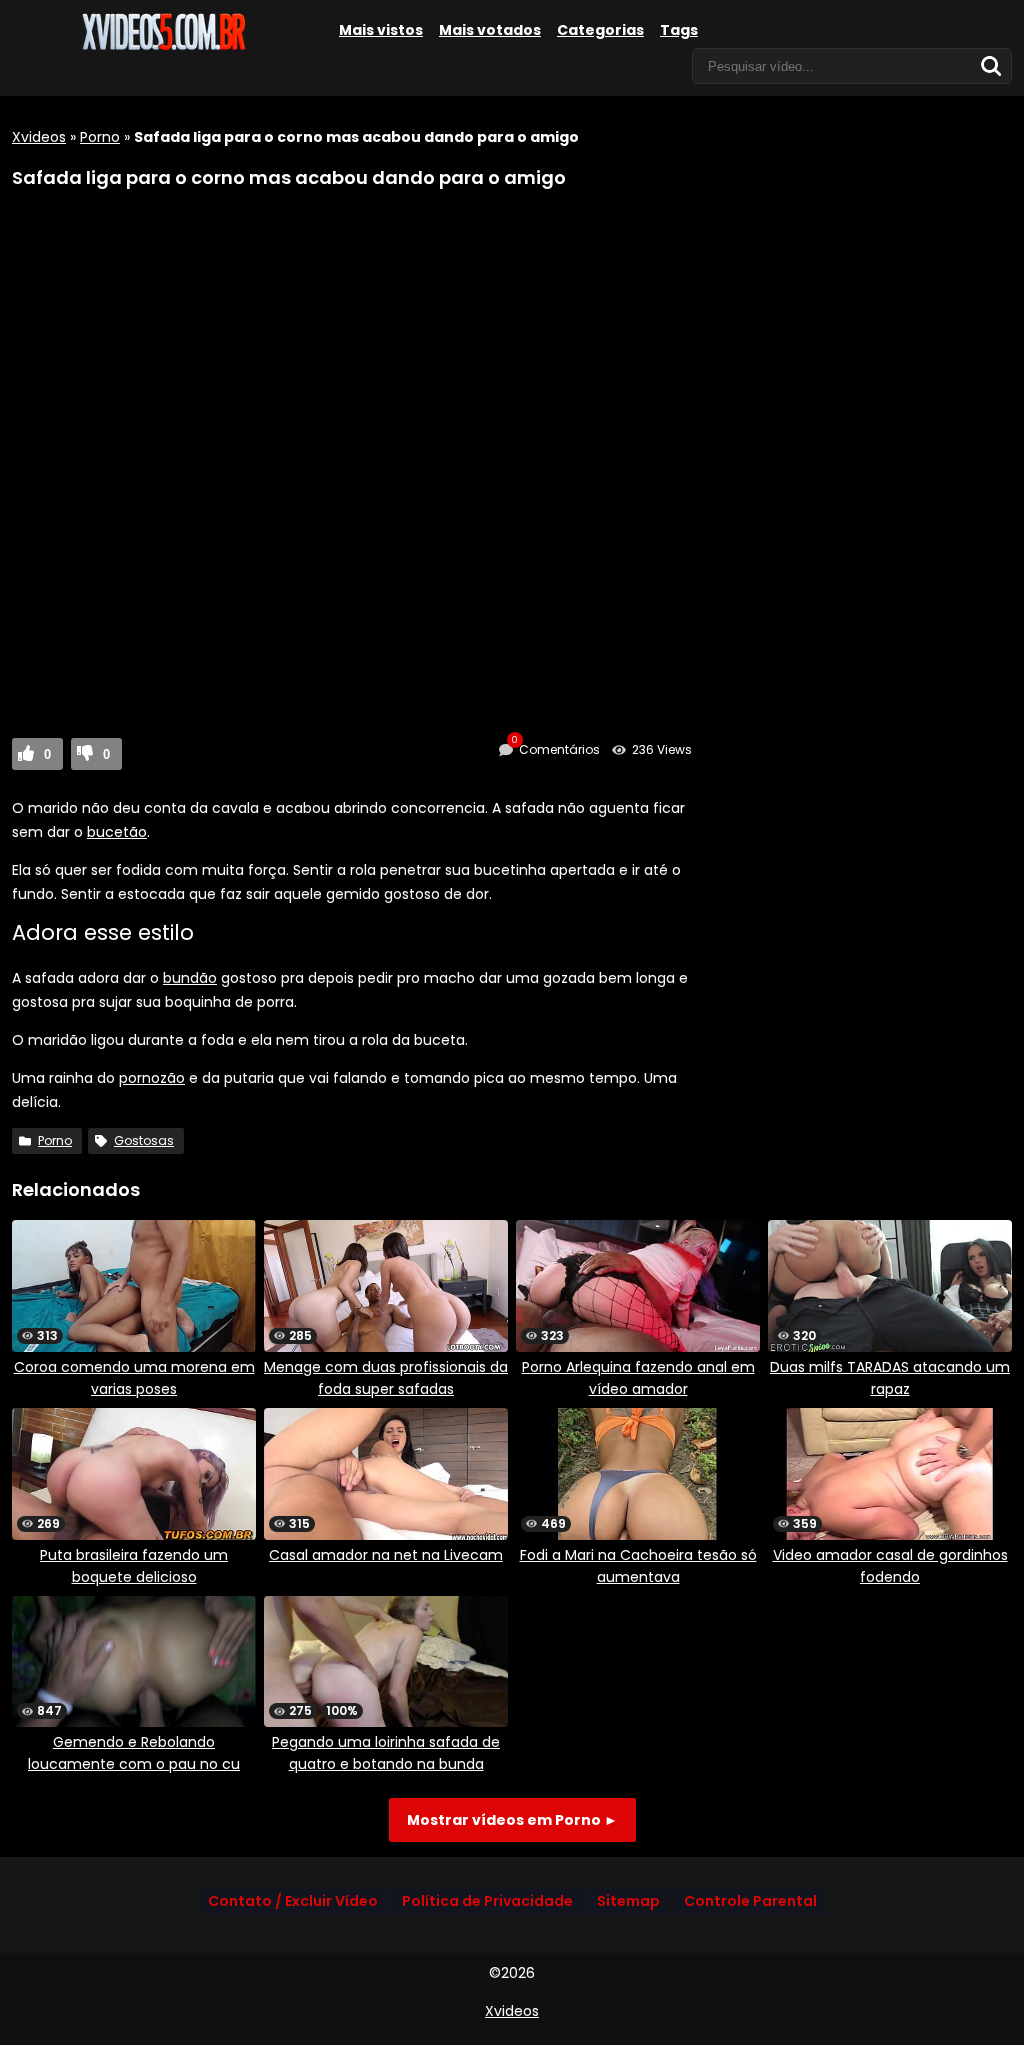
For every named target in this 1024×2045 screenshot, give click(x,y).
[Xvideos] (162, 47)
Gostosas (144, 1140)
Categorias (600, 30)
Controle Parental (750, 1901)
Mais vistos (381, 30)
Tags (679, 30)
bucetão (117, 832)
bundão (190, 978)
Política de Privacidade (487, 1901)
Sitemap (628, 1901)
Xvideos (39, 137)
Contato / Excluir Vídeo (293, 1901)
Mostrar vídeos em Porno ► (512, 1820)
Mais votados (490, 30)
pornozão (152, 1078)
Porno (100, 137)
